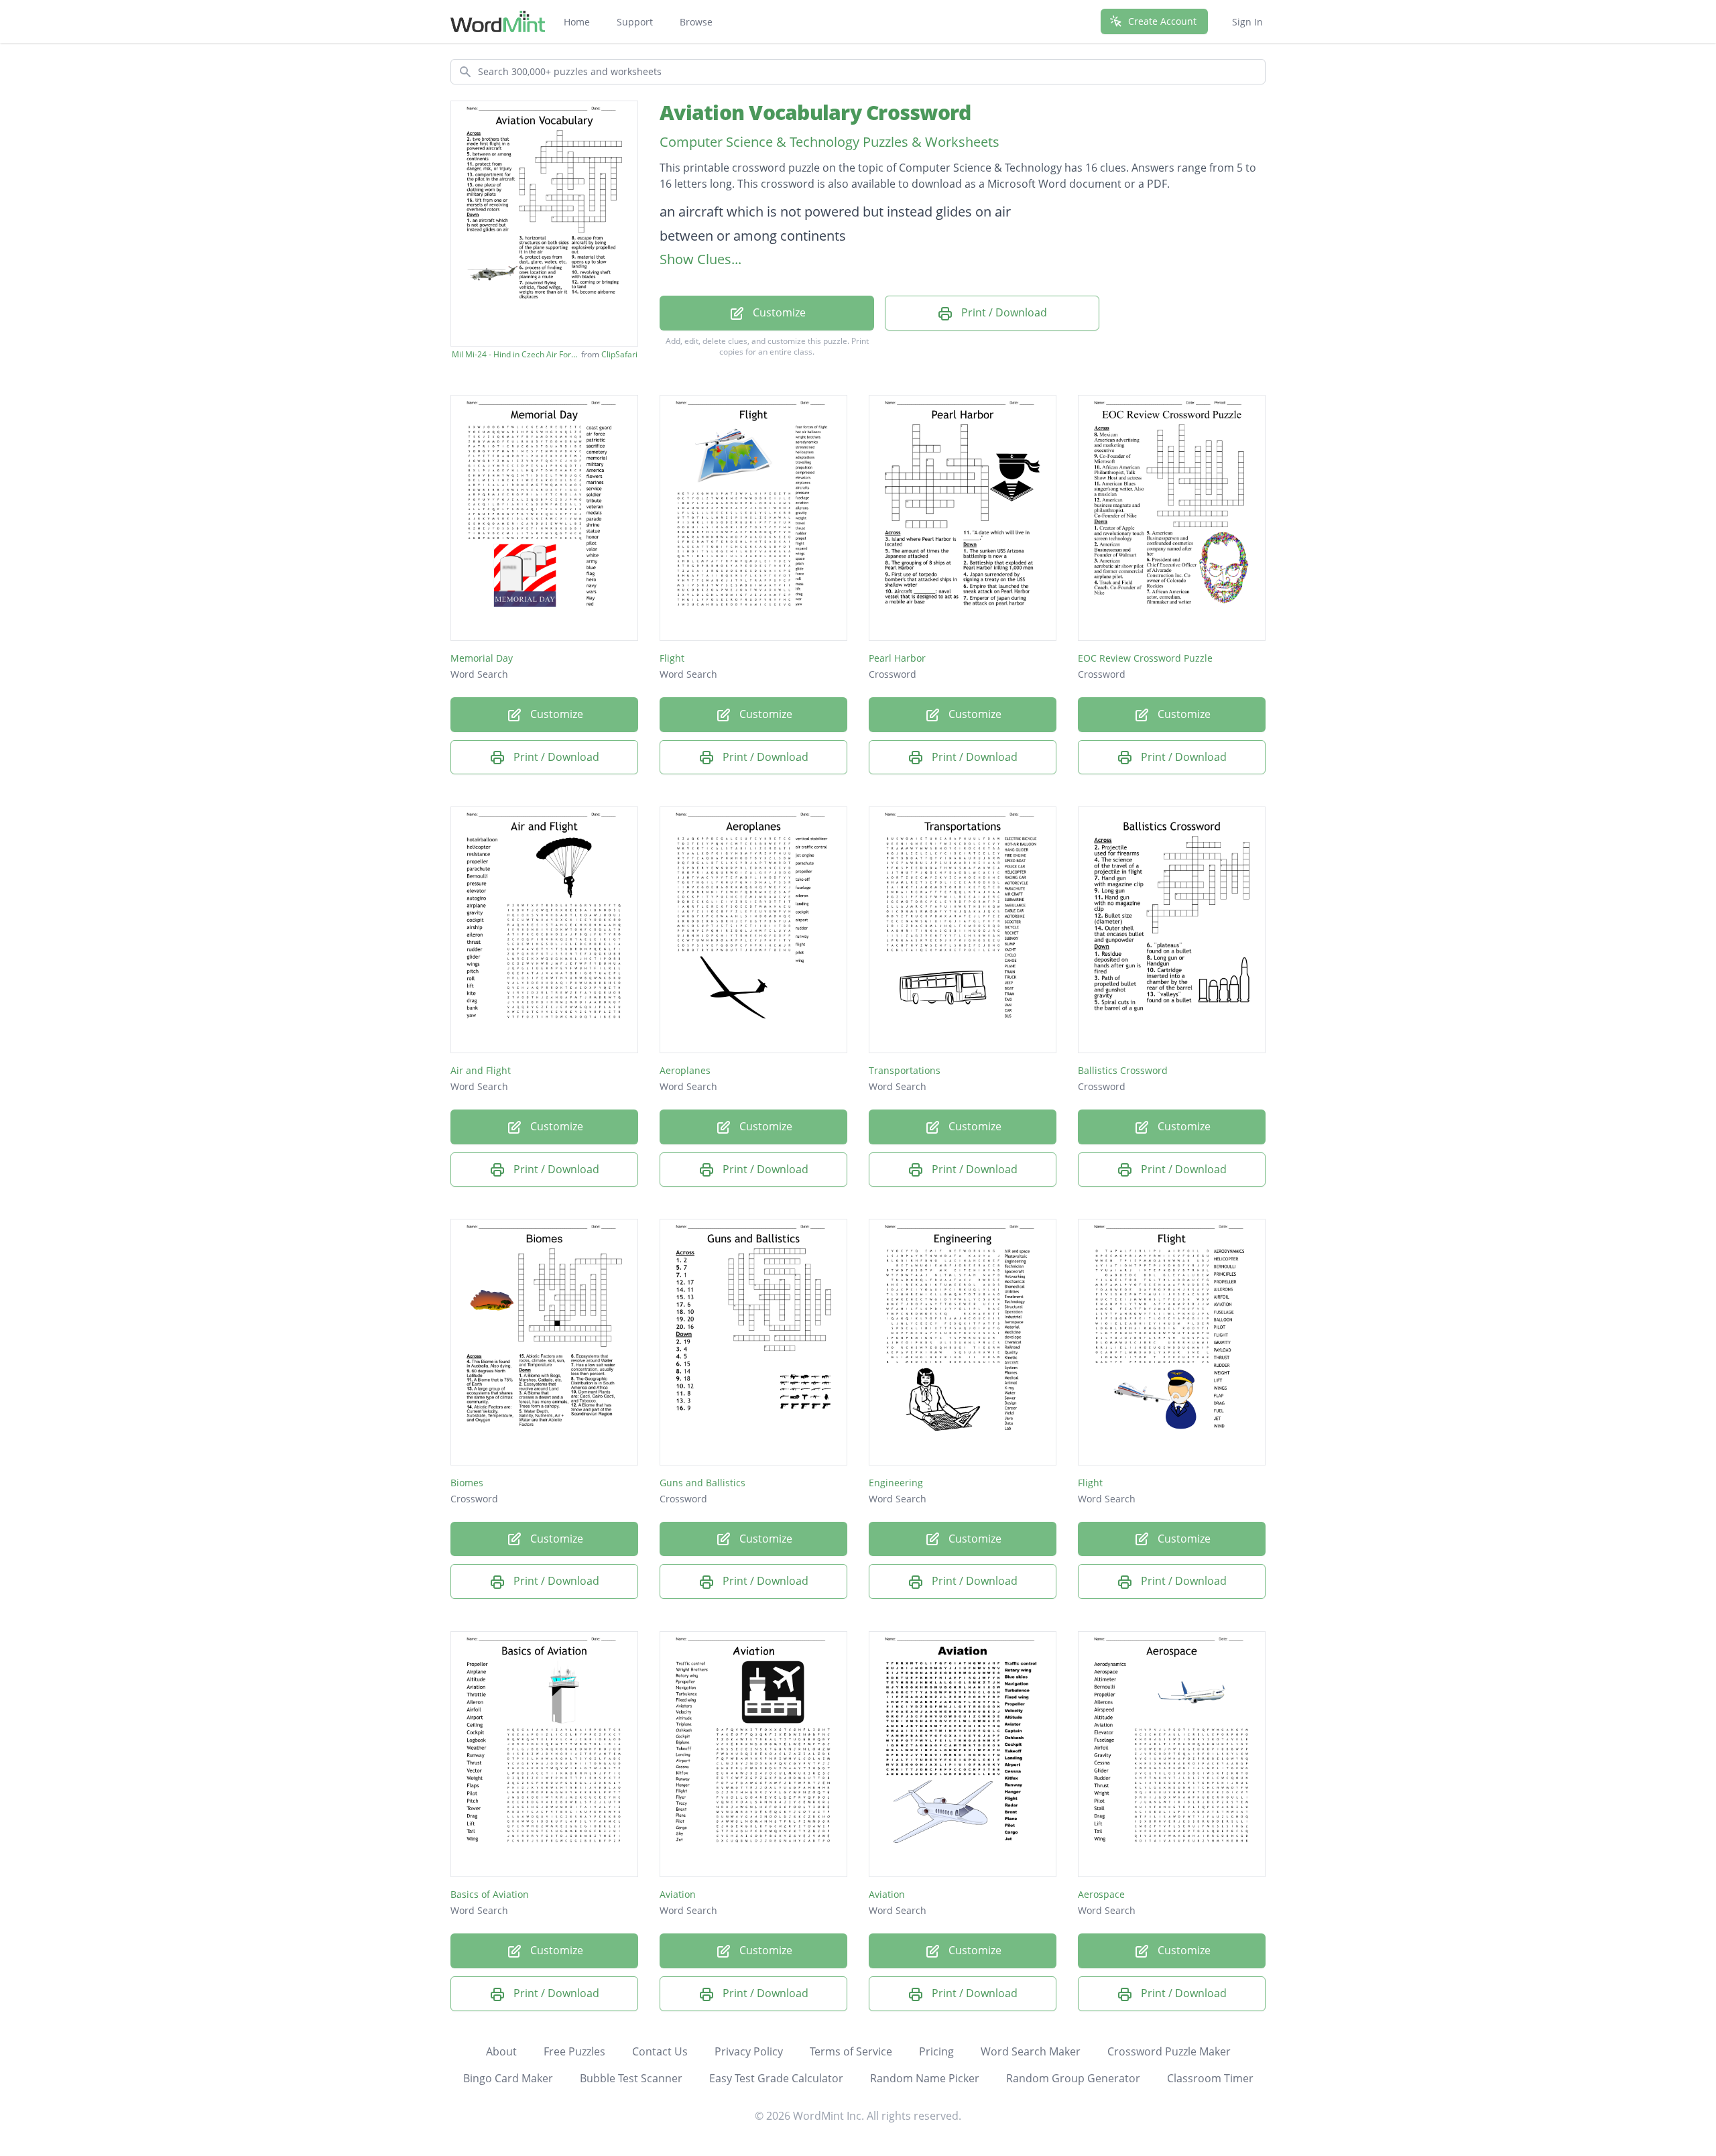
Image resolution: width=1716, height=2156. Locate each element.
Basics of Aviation (490, 1894)
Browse (696, 22)
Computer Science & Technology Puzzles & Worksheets (830, 142)
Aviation (678, 1894)
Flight (672, 658)
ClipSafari (619, 354)
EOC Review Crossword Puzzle (1145, 658)
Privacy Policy (749, 2051)
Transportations (905, 1070)
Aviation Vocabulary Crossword (815, 112)
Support (635, 22)
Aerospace (1101, 1894)
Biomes (467, 1483)
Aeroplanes (685, 1070)
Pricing (936, 2051)
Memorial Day (482, 658)
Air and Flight (481, 1070)
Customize (778, 312)
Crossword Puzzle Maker (1169, 2051)
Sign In (1247, 22)
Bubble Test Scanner (631, 2078)
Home (577, 22)
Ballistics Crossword (1123, 1070)
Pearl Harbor (897, 658)
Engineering (896, 1483)
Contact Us (660, 2051)
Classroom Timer (1210, 2078)
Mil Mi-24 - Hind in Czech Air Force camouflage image (515, 355)
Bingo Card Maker (508, 2078)
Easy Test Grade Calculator (776, 2078)
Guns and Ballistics (702, 1483)
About (501, 2051)
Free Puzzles (574, 2051)
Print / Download (1003, 312)
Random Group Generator (1073, 2078)
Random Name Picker (925, 2078)
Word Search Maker (1031, 2051)
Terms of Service (851, 2051)
